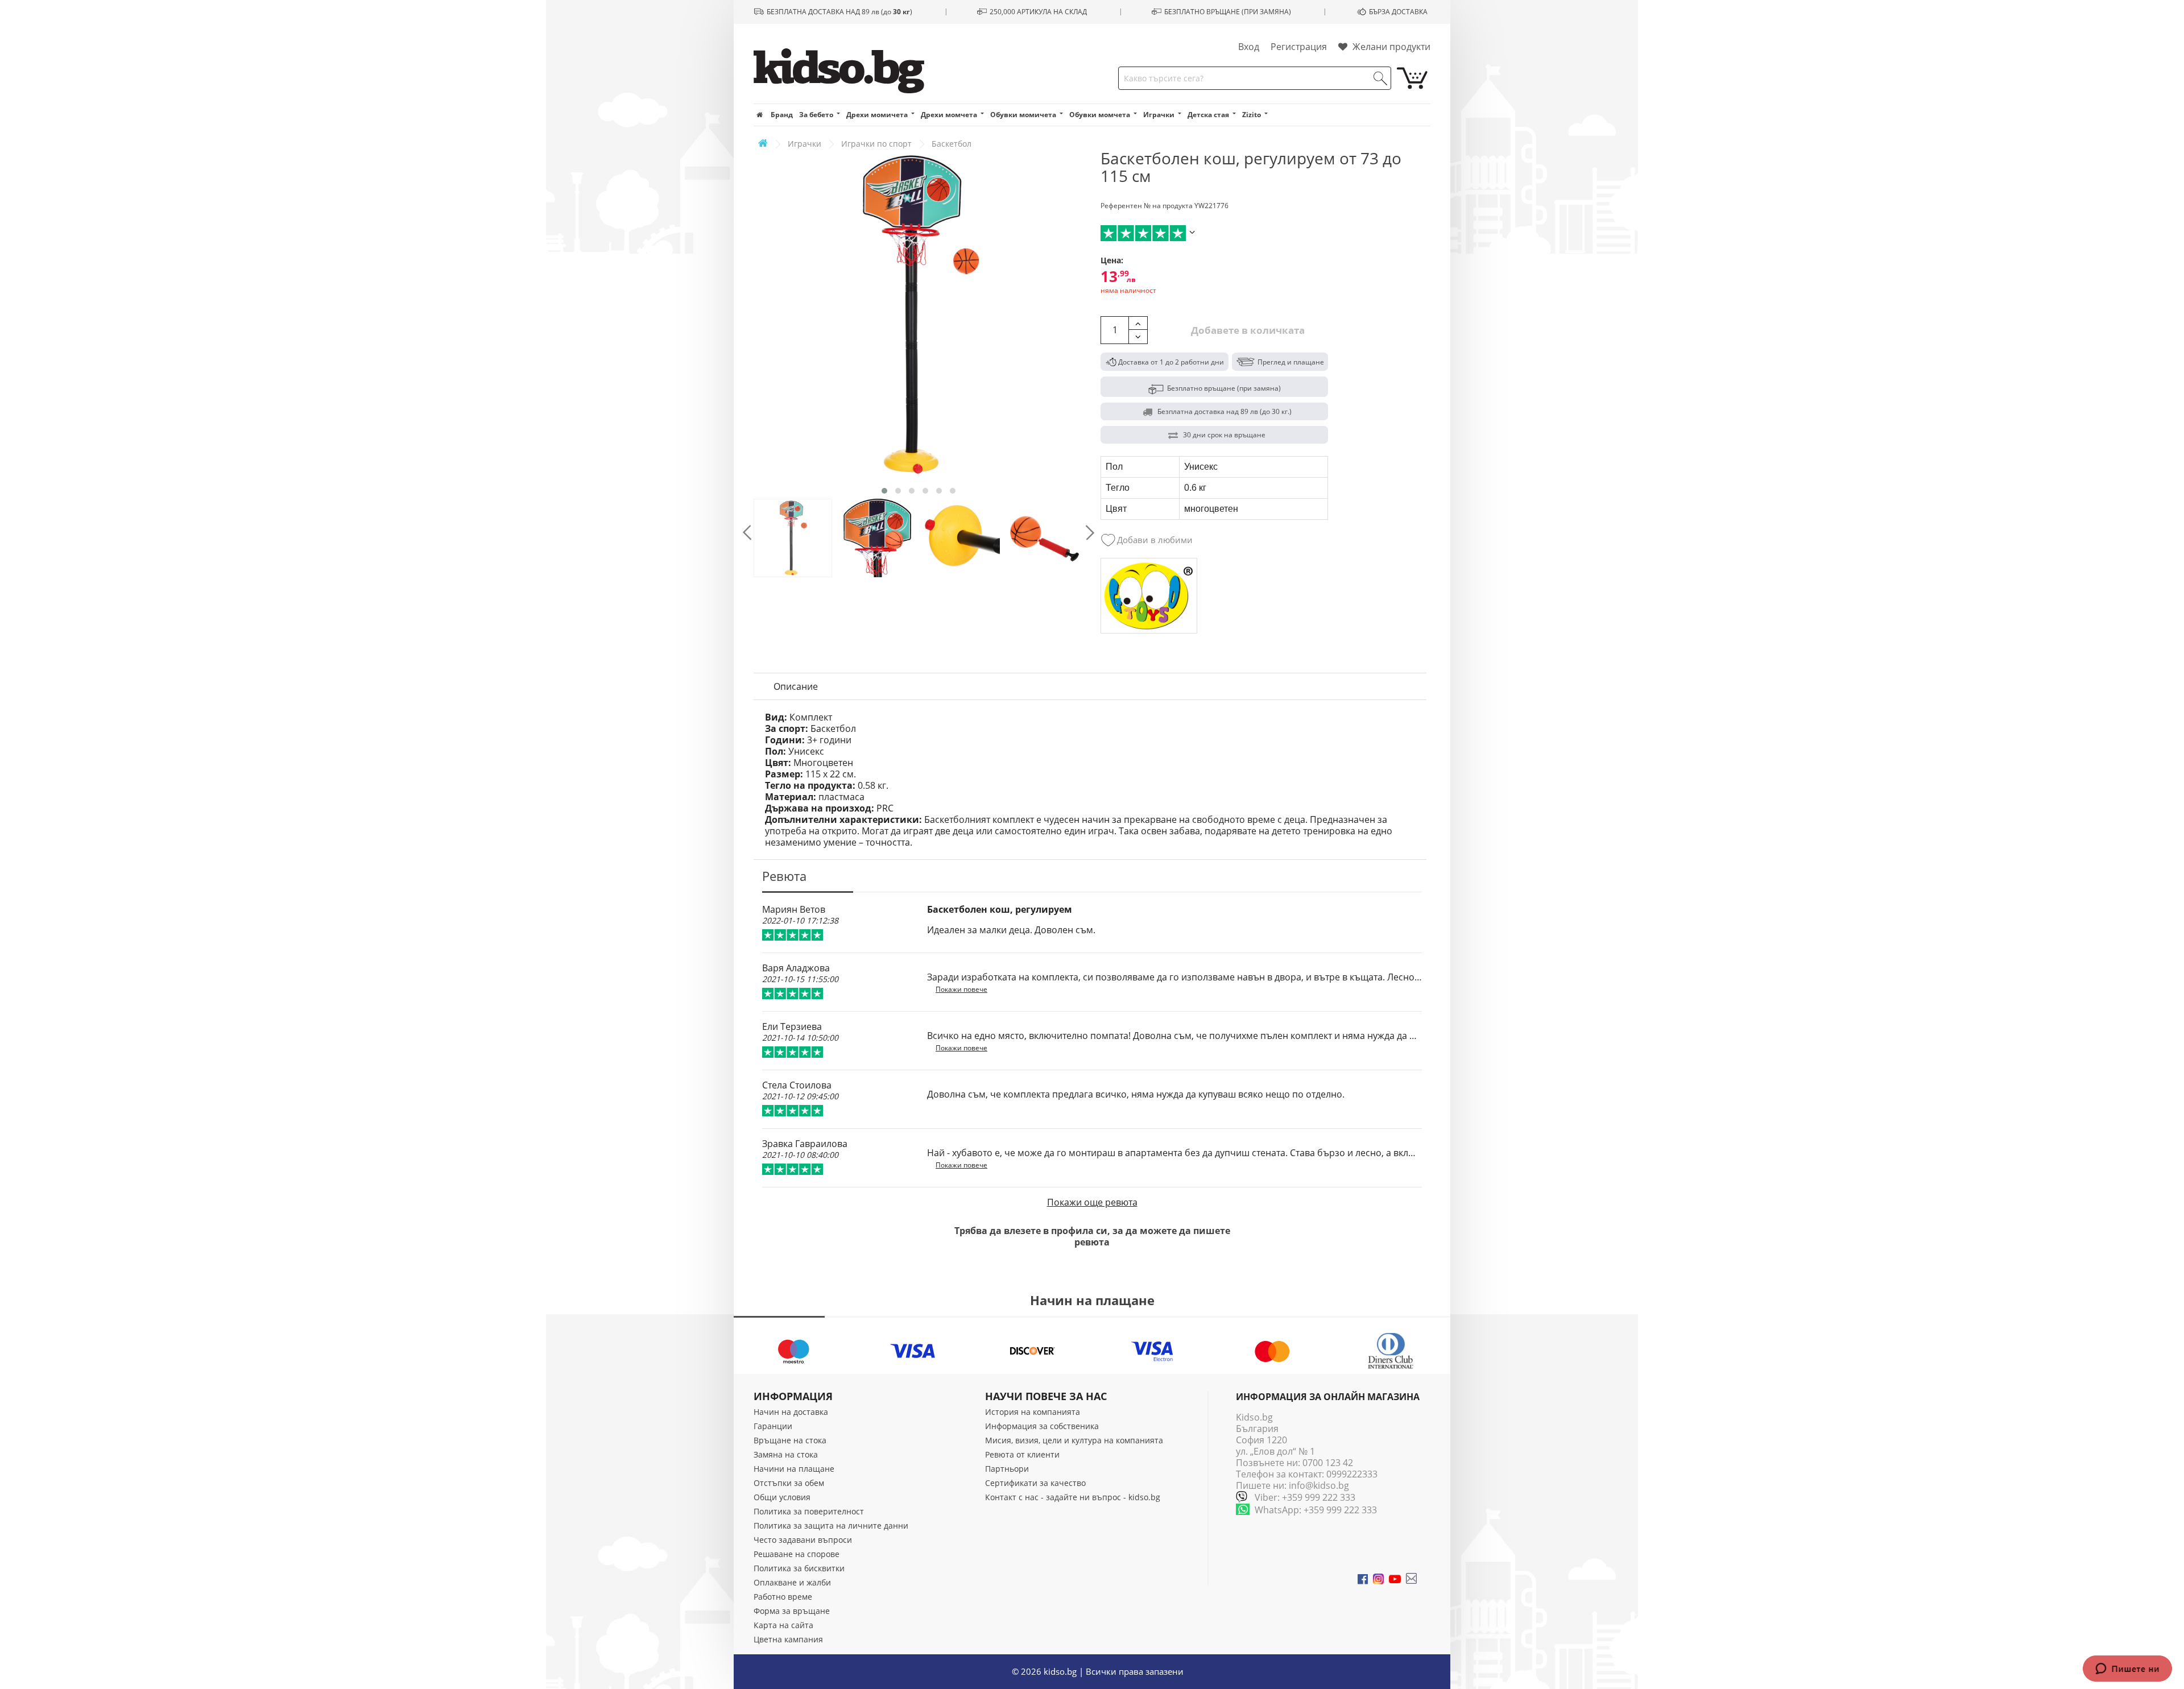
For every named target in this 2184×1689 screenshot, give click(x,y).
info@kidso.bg (1319, 1485)
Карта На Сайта (783, 1625)
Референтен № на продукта (1147, 206)
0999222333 (1352, 1474)
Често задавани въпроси (803, 1540)
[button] (884, 491)
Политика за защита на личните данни (831, 1526)
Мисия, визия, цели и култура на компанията (1074, 1440)
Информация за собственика (1042, 1426)
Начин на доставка (791, 1412)
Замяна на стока (786, 1454)
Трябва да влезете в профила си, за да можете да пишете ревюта (1092, 1236)
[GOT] (1149, 596)
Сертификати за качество (1035, 1483)
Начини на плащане (794, 1469)
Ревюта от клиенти (1022, 1454)
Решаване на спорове (797, 1554)
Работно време (783, 1597)
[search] (1380, 78)
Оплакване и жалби (792, 1582)
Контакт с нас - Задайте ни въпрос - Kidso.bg (1073, 1497)
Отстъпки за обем (789, 1483)
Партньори (1007, 1469)
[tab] (796, 686)
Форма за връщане (792, 1611)
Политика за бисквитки (799, 1568)
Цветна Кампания (788, 1639)
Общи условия (782, 1497)
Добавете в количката (1247, 330)
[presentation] (747, 533)
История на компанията (1033, 1412)
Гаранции (773, 1426)
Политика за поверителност (809, 1511)
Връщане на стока (790, 1440)
